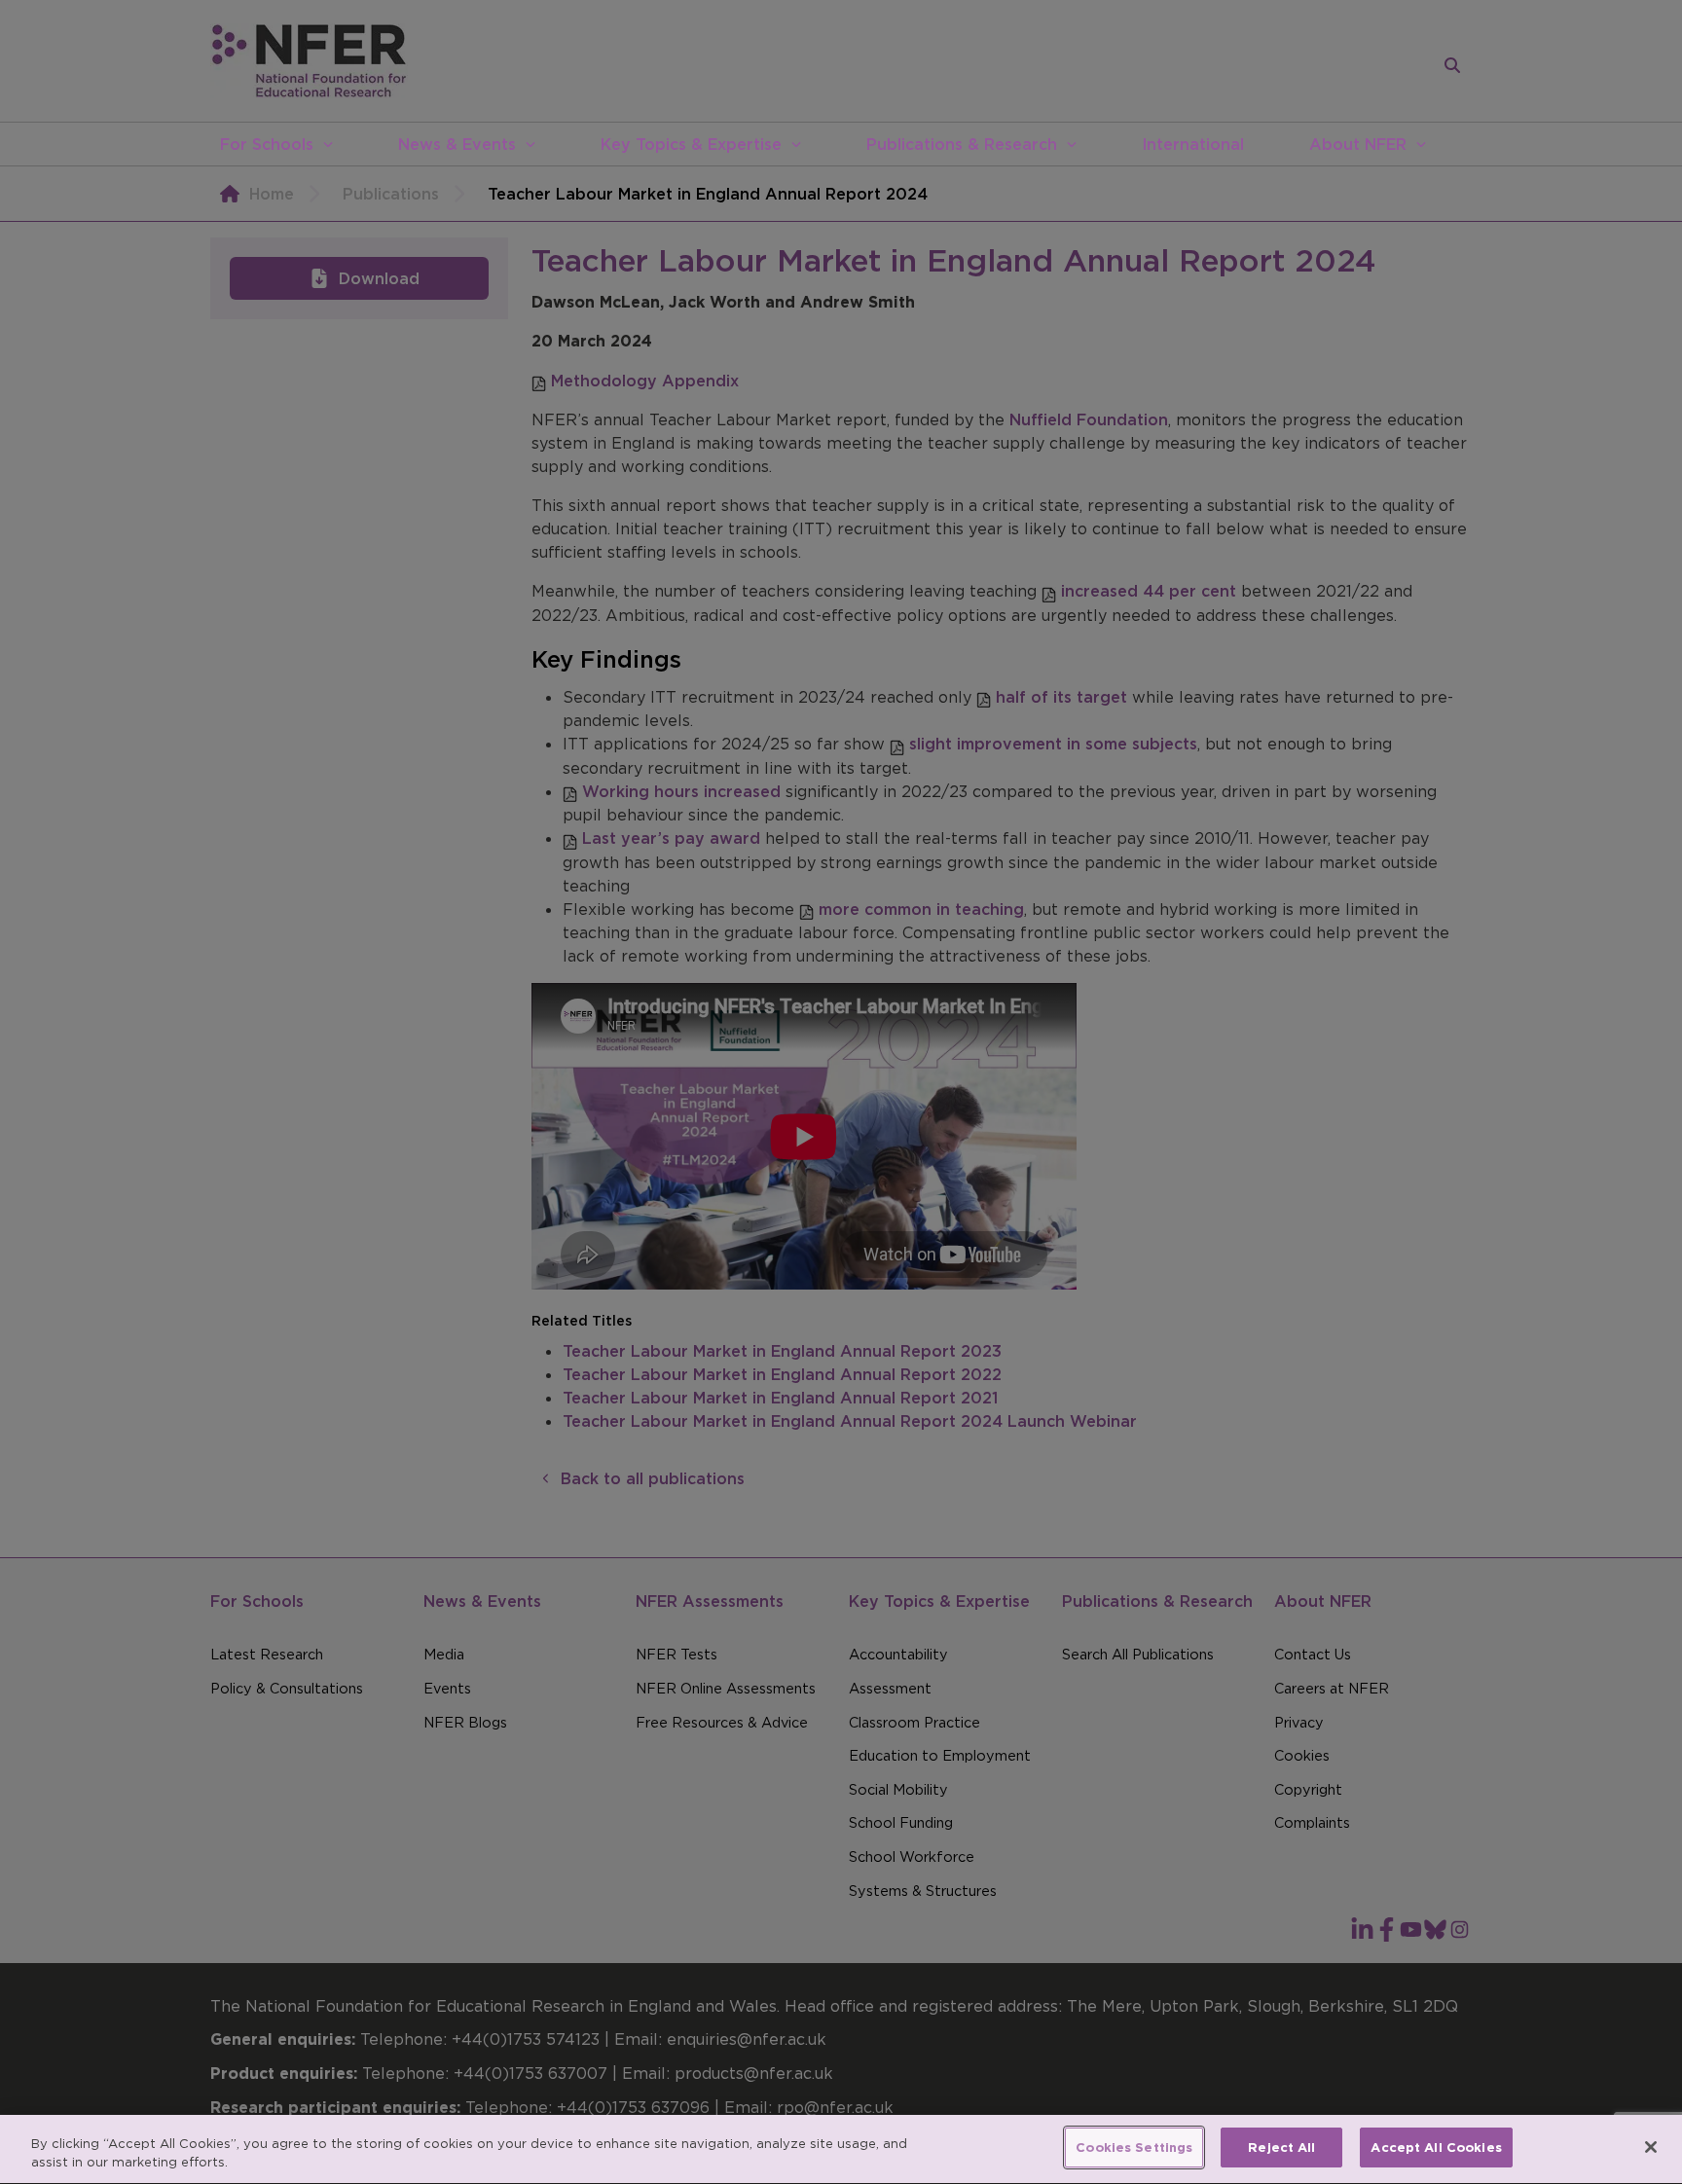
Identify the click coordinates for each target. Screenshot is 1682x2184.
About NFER (1358, 144)
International (1193, 144)
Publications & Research (962, 144)
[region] (841, 2149)
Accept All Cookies (1436, 2148)
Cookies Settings (1134, 2148)
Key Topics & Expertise (691, 144)
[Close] (1651, 2147)
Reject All (1281, 2148)
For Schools (267, 144)
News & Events (457, 144)
